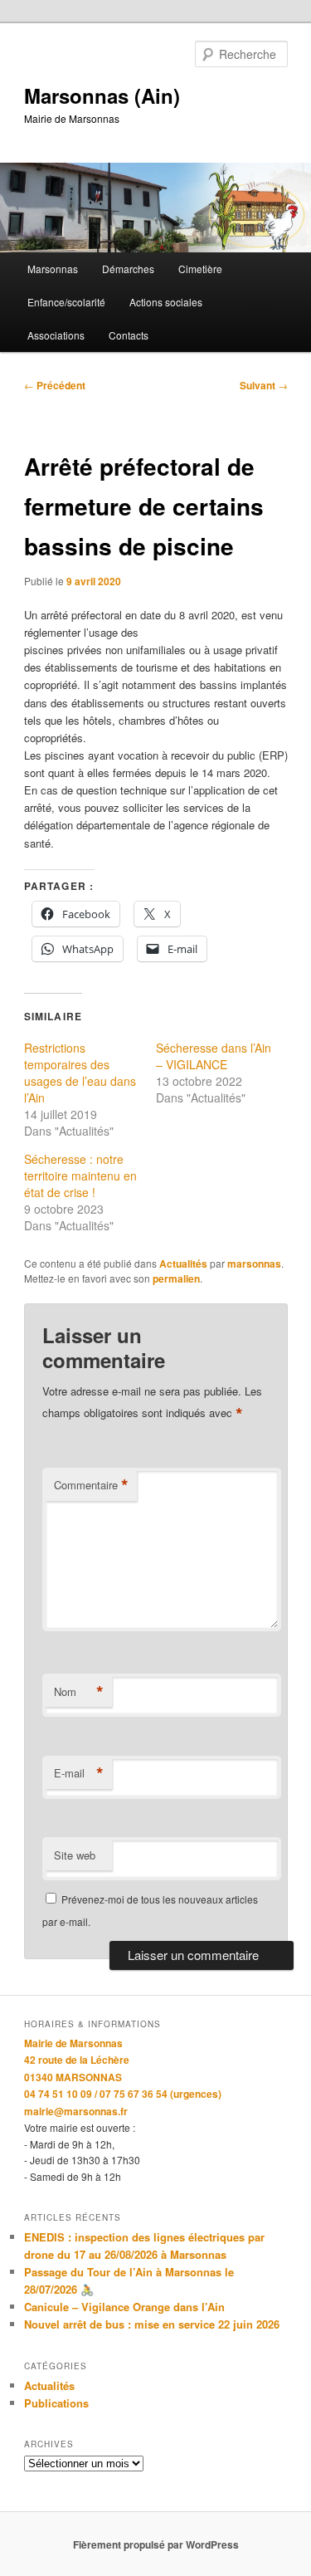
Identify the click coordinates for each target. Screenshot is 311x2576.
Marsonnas (53, 269)
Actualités (183, 1264)
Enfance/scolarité (66, 302)
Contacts (129, 335)
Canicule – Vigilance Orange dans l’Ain (124, 2307)
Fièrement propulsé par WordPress (156, 2544)
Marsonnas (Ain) (102, 95)
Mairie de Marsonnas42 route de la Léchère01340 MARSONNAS (77, 2060)
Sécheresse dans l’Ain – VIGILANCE (214, 1056)
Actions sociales (166, 302)
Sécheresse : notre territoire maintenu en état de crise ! (80, 1176)
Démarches (128, 269)
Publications (56, 2403)
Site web (75, 1855)
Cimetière (200, 269)
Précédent (55, 385)
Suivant (264, 385)
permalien (176, 1278)
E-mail (79, 1773)
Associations (56, 335)
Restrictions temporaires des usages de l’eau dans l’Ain (80, 1073)
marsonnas (254, 1264)
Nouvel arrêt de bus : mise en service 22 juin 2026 (152, 2324)
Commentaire (91, 1485)
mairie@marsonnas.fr (76, 2111)
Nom (79, 1692)
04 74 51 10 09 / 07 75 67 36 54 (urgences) (123, 2094)
